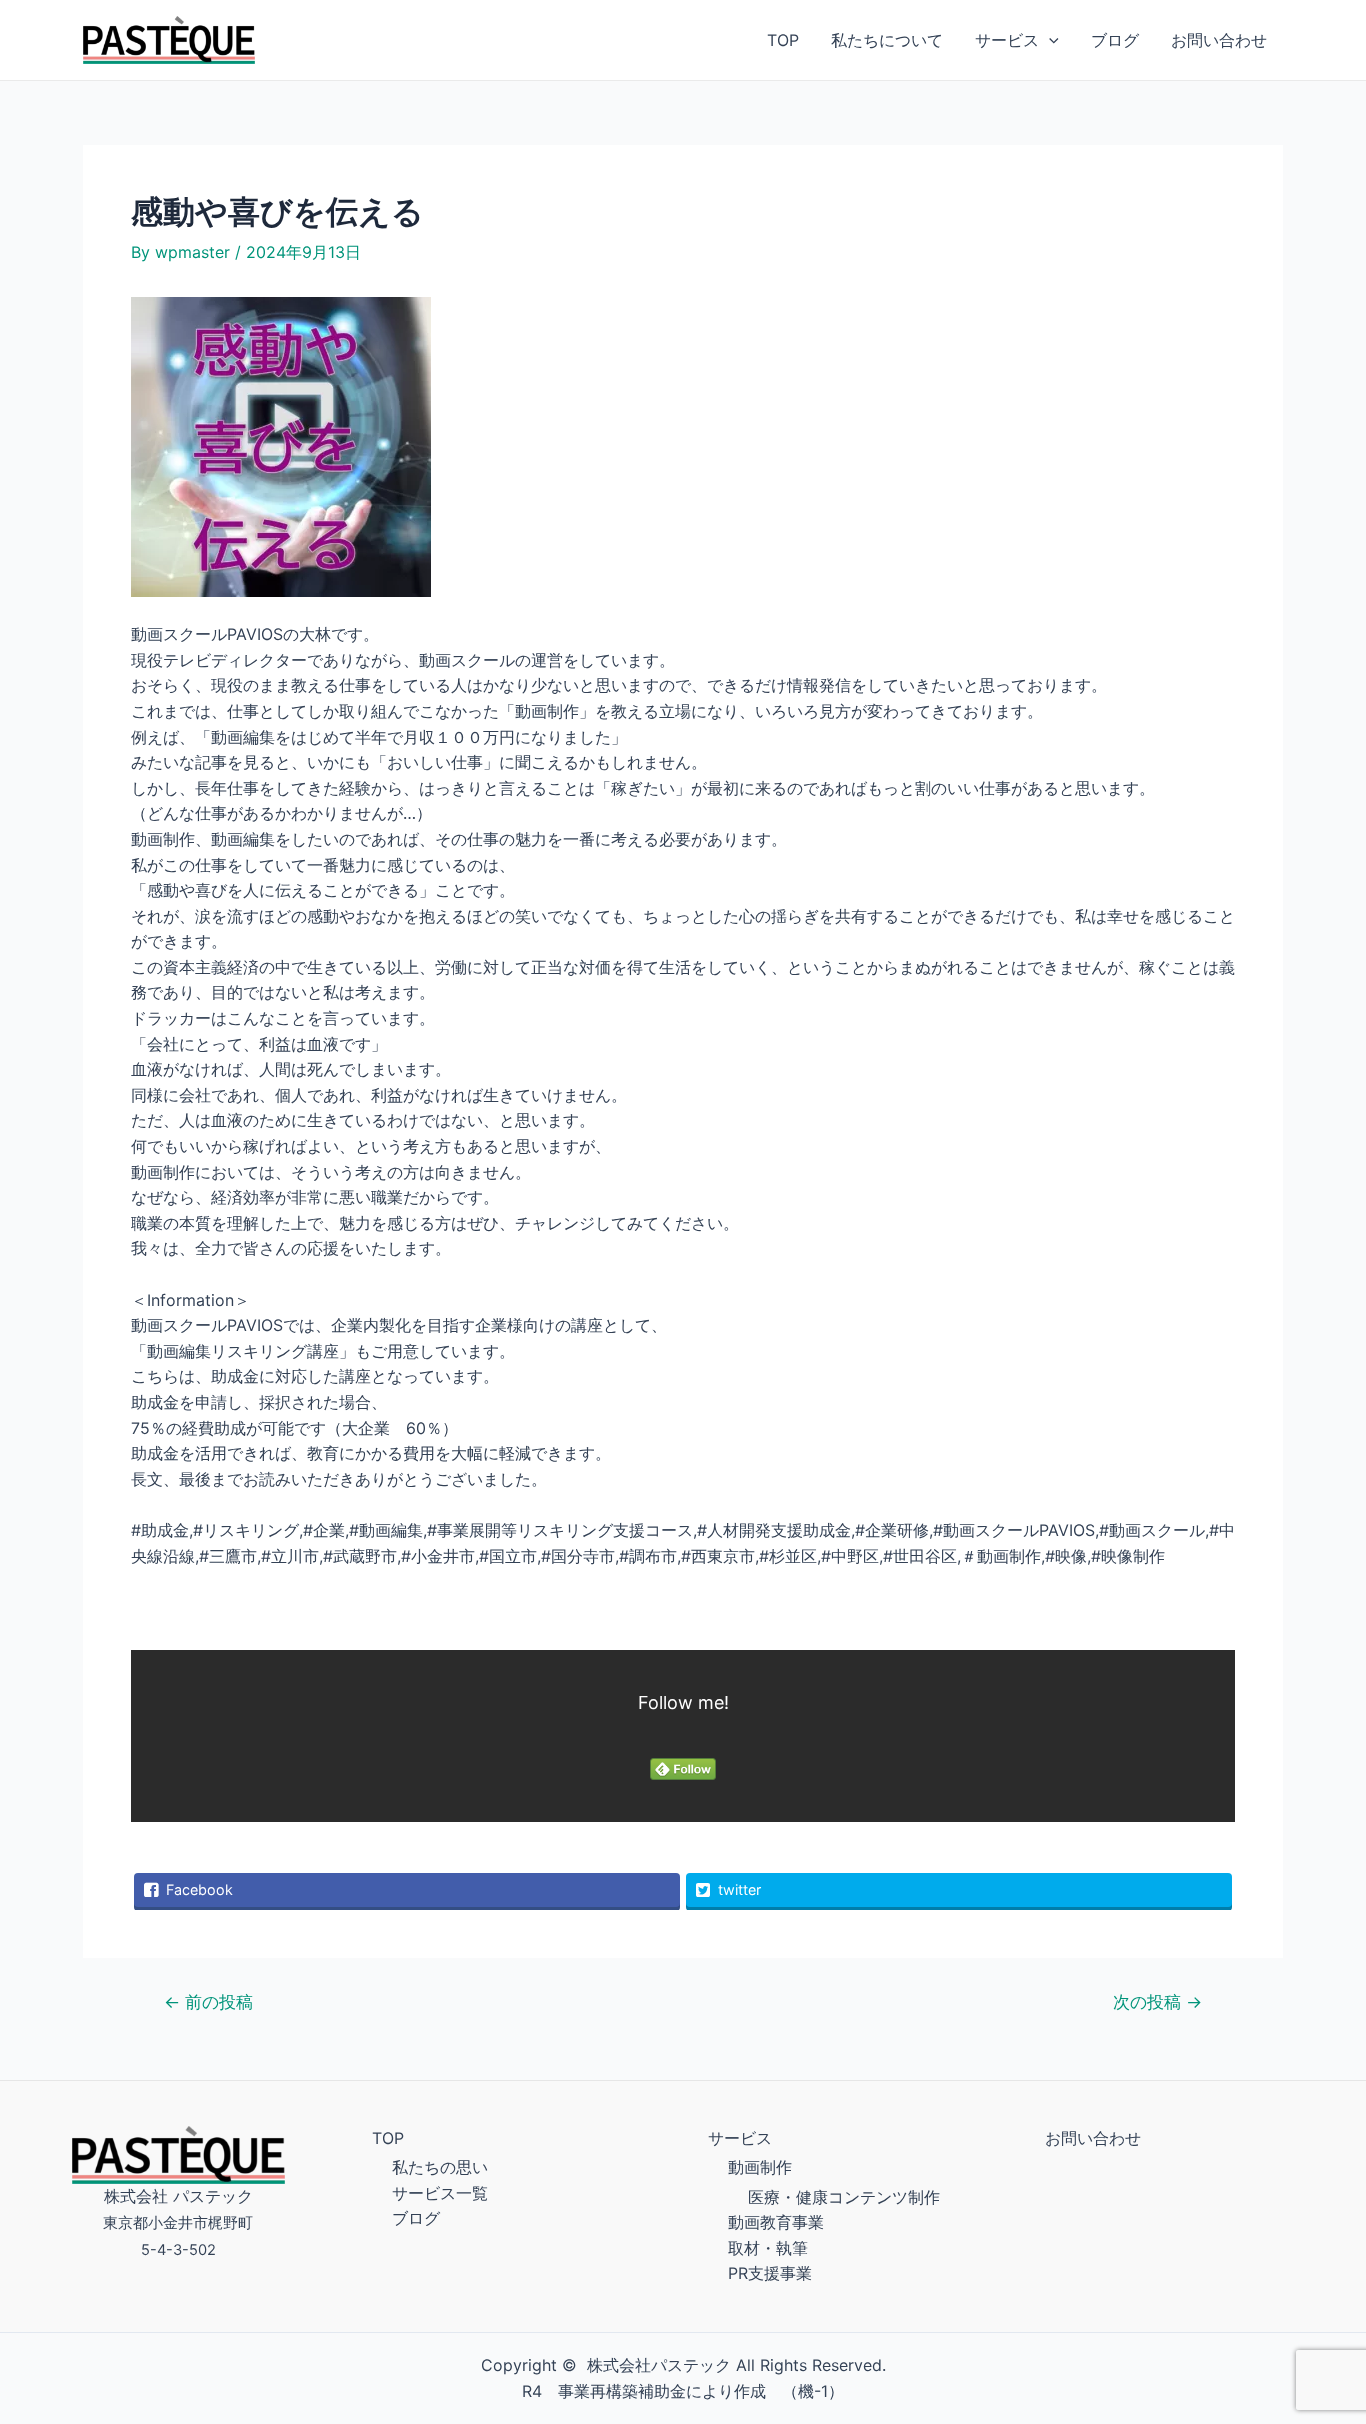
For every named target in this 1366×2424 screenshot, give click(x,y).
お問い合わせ (1219, 40)
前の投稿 (208, 2001)
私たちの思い (440, 2167)
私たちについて (887, 40)
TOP (783, 40)
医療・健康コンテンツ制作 (844, 2197)
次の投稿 (1157, 2001)
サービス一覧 (440, 2193)
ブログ (1115, 40)
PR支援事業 (770, 2273)
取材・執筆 (768, 2248)
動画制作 (760, 2167)
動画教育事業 (776, 2222)
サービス (1007, 40)
